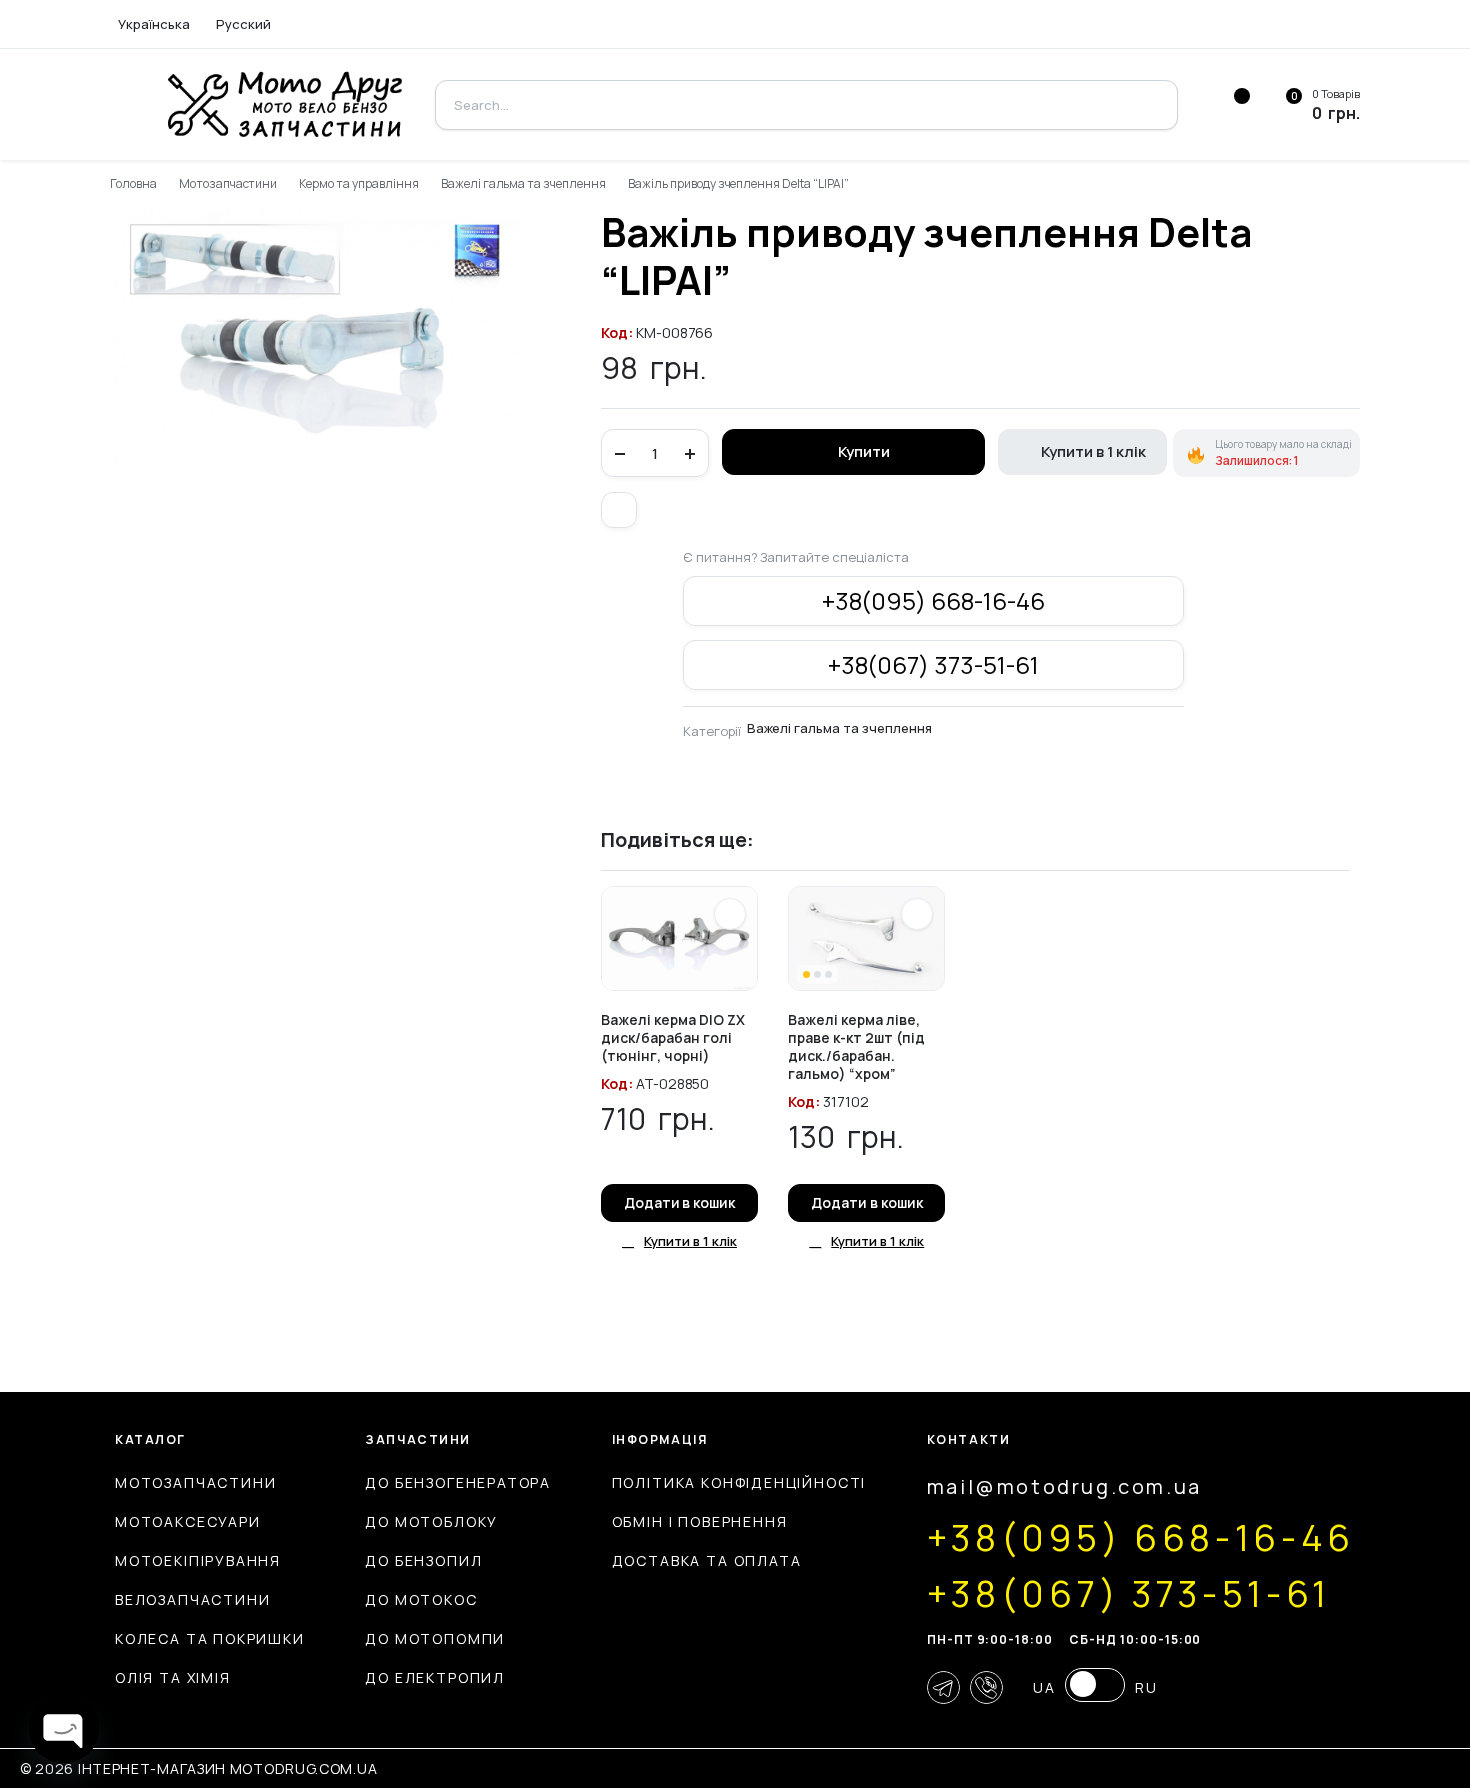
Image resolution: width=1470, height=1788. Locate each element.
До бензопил (423, 1560)
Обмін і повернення (700, 1521)
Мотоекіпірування (198, 1560)
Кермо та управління (358, 183)
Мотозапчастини (228, 183)
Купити (864, 451)
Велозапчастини (192, 1599)
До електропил (435, 1677)
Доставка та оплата (707, 1560)
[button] (619, 510)
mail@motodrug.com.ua (1064, 1486)
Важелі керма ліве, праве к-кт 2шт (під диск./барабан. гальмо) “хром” (856, 1046)
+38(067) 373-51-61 (933, 664)
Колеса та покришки (210, 1638)
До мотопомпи (435, 1638)
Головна (133, 183)
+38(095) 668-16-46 (933, 600)
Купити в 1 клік (1093, 451)
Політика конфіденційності (739, 1482)
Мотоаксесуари (188, 1521)
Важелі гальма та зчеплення (523, 183)
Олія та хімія (173, 1677)
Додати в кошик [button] (680, 1202)
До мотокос (421, 1599)
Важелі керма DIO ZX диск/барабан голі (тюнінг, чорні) (673, 1037)
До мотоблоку (431, 1521)
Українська (154, 24)
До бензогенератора (458, 1482)
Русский (243, 24)
